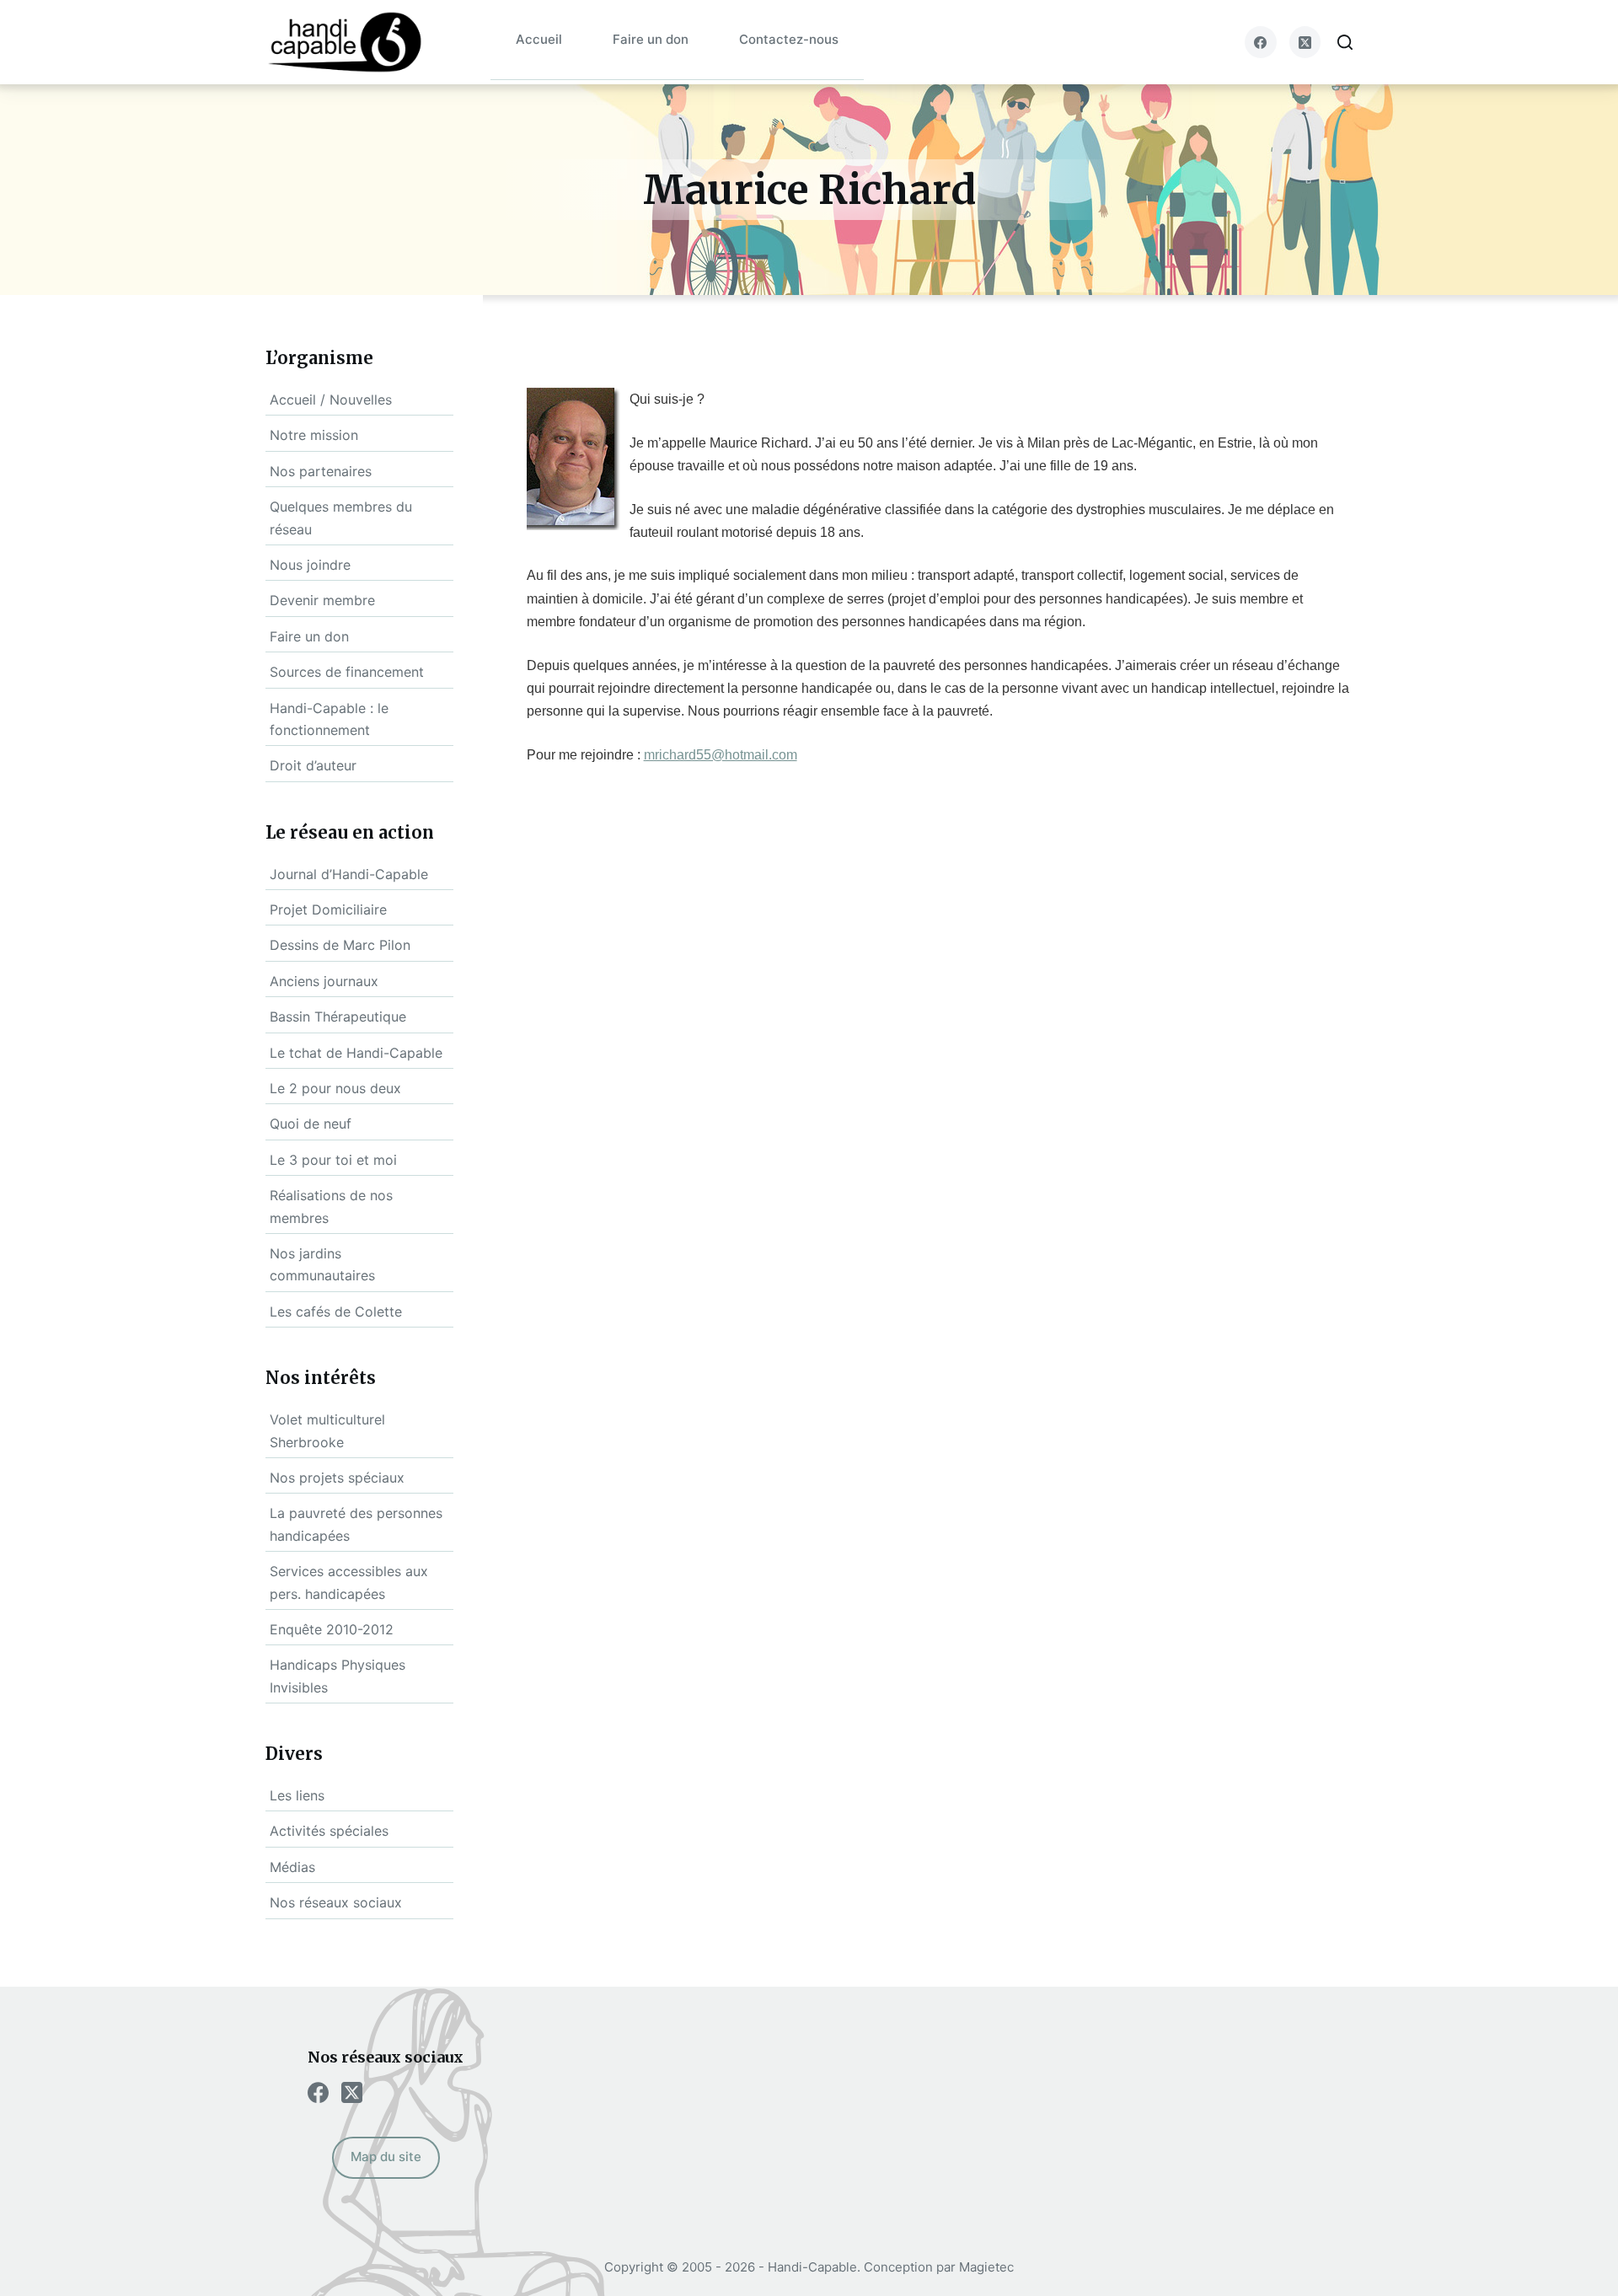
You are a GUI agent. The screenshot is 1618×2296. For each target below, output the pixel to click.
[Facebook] (1261, 42)
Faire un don (651, 39)
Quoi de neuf (311, 1124)
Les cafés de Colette (336, 1312)
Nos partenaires (321, 471)
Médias (292, 1867)
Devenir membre (322, 600)
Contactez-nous (789, 39)
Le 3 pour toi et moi (333, 1160)
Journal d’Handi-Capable (349, 874)
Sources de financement (347, 672)
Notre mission (314, 435)
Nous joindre (310, 565)
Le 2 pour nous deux (335, 1088)
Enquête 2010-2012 (332, 1629)
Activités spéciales (329, 1831)
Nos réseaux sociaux (336, 1902)
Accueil (539, 39)
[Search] (1345, 42)
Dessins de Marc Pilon (340, 945)
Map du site (386, 2157)
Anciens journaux (324, 981)
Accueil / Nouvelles (331, 400)
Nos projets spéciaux (337, 1478)
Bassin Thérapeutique (338, 1017)
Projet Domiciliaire (328, 909)
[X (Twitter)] (1305, 42)
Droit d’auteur (313, 765)
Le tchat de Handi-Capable (356, 1053)
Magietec (986, 2267)
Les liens (297, 1795)
